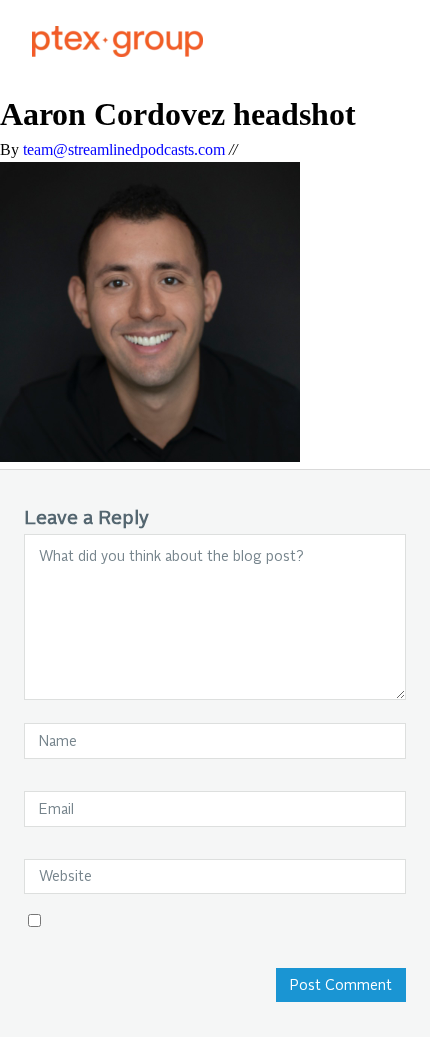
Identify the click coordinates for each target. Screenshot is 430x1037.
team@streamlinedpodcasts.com (124, 149)
